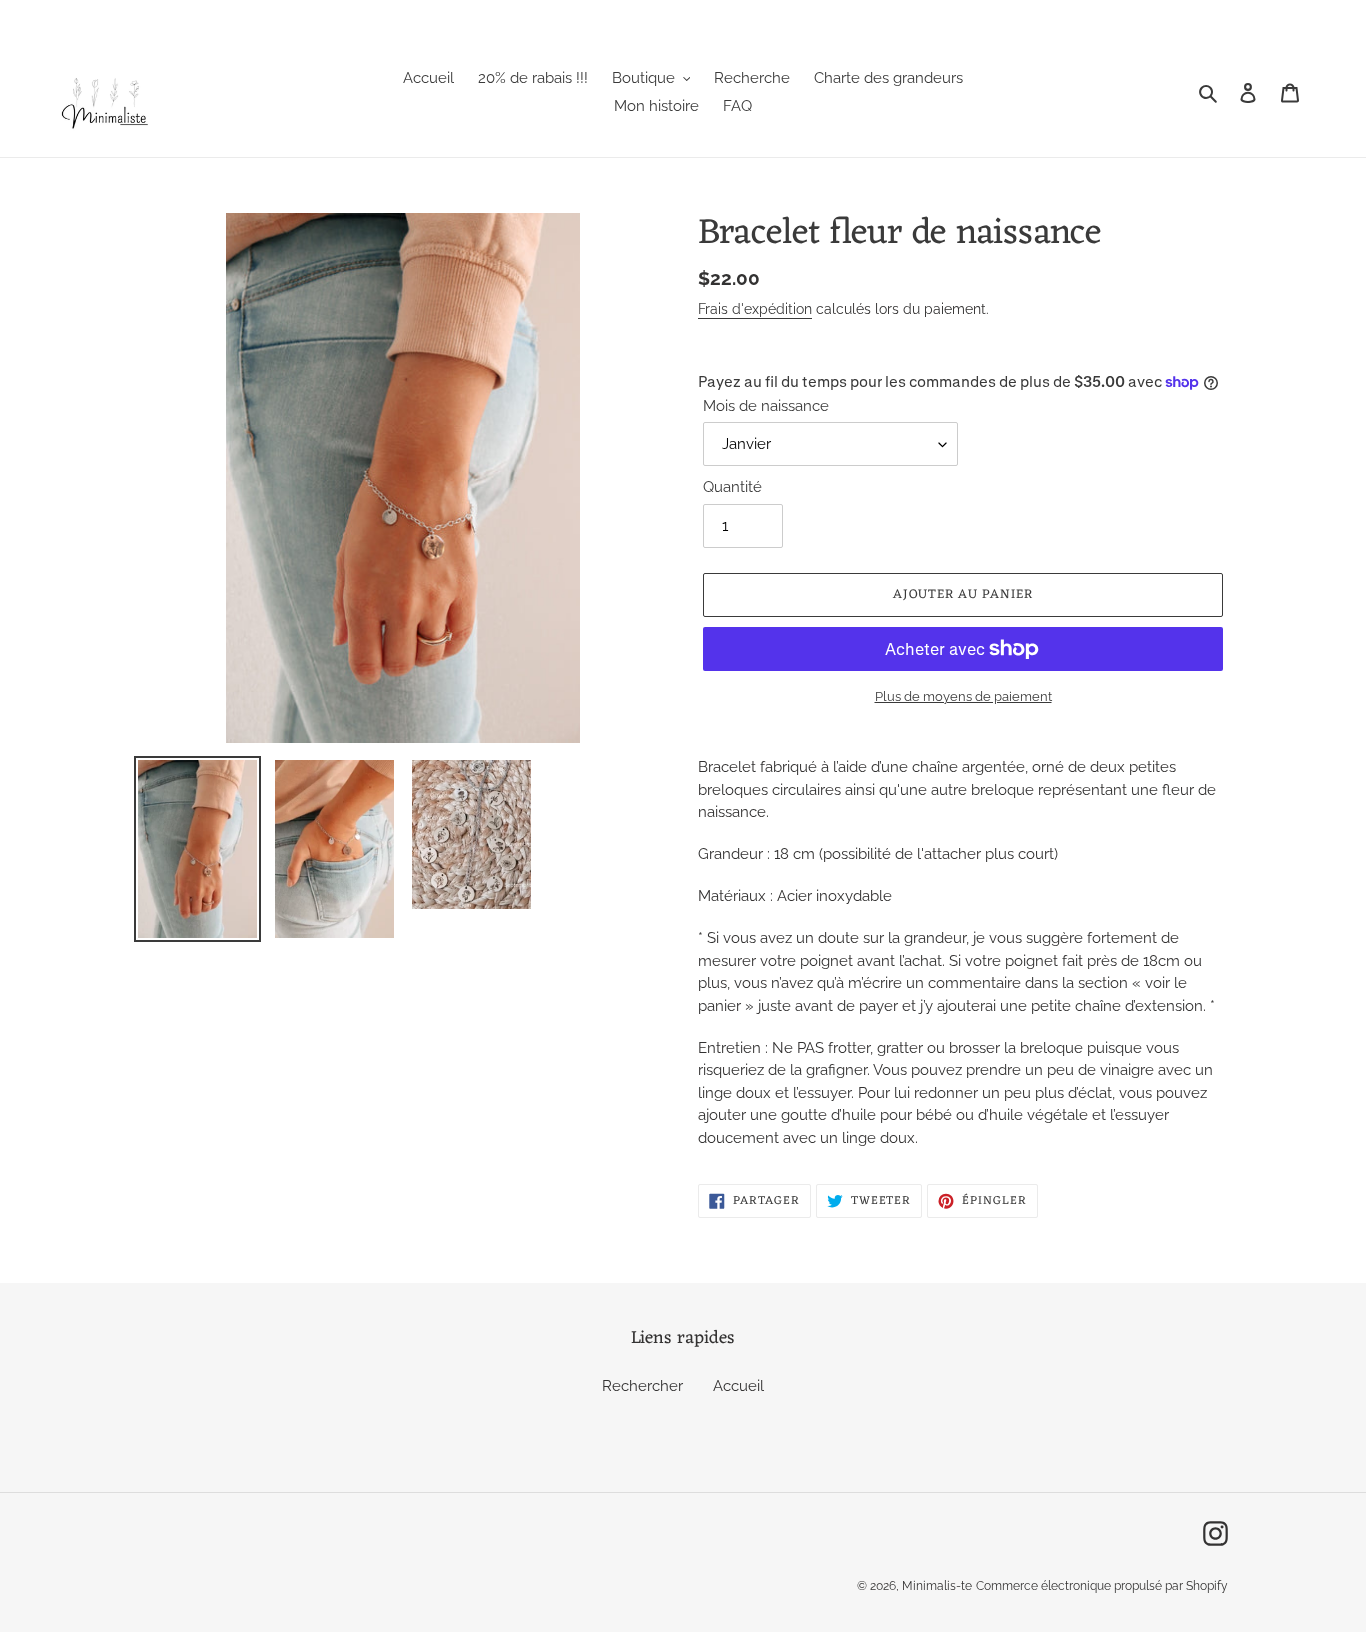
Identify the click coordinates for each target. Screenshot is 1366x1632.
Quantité (732, 487)
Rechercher (642, 1386)
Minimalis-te (937, 1586)
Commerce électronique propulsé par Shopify (1102, 1586)
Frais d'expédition (755, 309)
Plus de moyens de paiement (963, 696)
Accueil (738, 1386)
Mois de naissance (766, 406)
